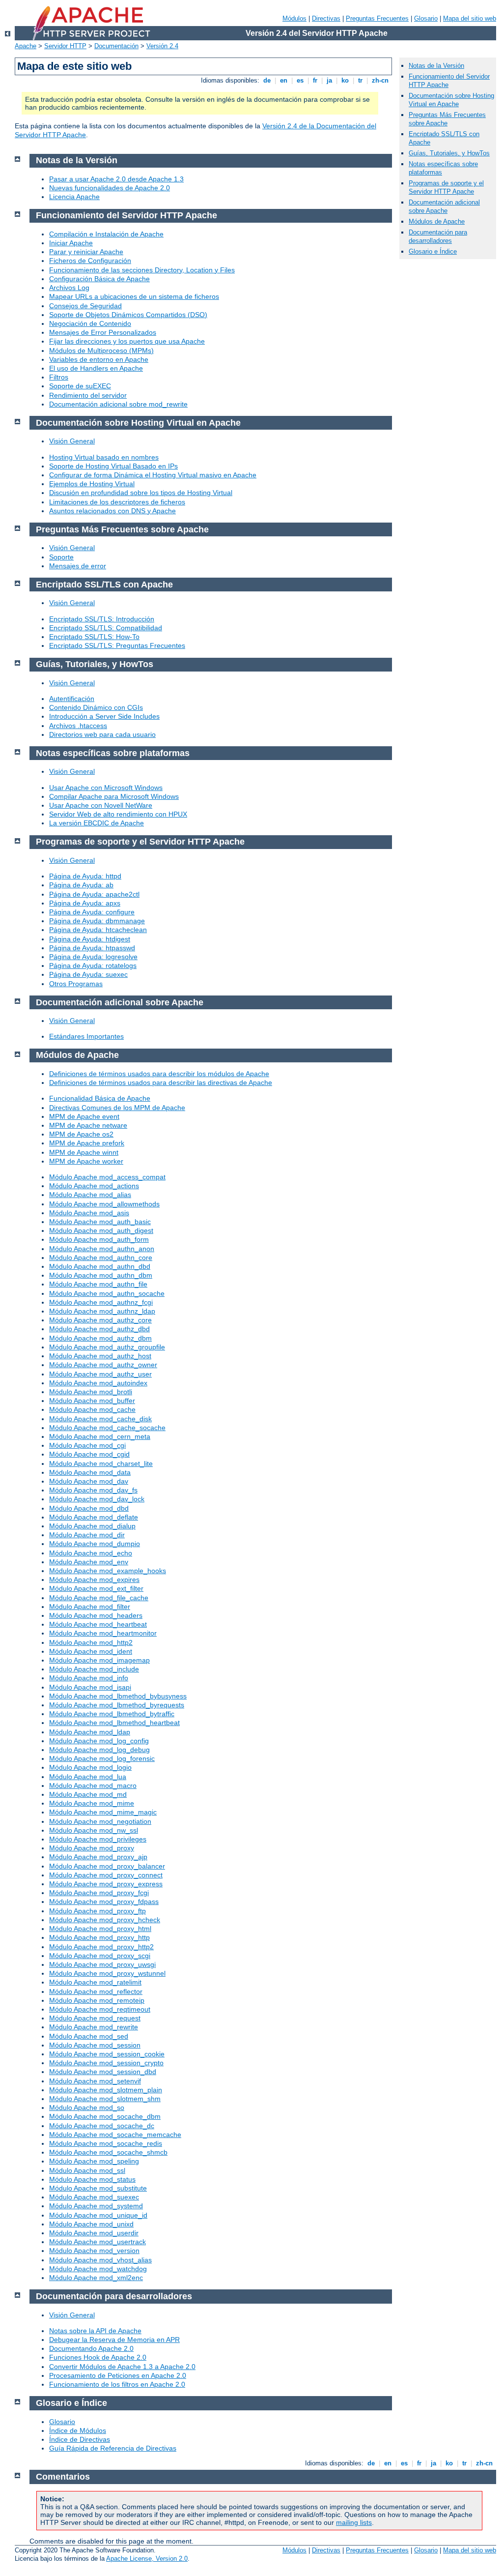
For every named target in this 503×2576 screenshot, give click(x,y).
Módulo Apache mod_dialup (92, 1526)
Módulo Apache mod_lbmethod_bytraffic (112, 1714)
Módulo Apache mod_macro (93, 1786)
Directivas (326, 18)
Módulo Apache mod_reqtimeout (100, 2009)
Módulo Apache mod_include (94, 1669)
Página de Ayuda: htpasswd (92, 948)
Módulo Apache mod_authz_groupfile (107, 1347)
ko (345, 80)
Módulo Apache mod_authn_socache (107, 1293)
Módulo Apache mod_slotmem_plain (106, 2090)
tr (360, 80)
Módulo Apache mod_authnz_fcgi (101, 1302)
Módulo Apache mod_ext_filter (96, 1588)
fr (315, 80)
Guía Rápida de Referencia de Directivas (113, 2448)
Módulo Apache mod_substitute (98, 2188)
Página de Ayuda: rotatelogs (93, 966)
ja (329, 80)
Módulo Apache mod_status (92, 2179)
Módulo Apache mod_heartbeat (98, 1624)
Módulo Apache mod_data (90, 1472)
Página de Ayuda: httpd (85, 876)
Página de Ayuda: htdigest (90, 939)
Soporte (61, 557)
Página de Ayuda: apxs (85, 903)
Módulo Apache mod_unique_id (98, 2215)
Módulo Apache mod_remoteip (97, 2000)
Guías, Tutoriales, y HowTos (449, 153)
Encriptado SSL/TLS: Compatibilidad (106, 628)
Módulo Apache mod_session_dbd (103, 2072)
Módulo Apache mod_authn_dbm (101, 1275)
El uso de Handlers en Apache (96, 368)
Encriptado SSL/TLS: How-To (94, 637)
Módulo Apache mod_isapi (90, 1687)
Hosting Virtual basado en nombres (104, 457)
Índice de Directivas (80, 2439)
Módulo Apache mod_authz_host (100, 1356)
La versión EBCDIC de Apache (97, 823)
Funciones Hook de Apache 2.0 (98, 2357)
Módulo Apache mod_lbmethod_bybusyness (118, 1696)
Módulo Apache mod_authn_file (98, 1284)
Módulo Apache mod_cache (92, 1409)
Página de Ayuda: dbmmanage (97, 921)
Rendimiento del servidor (88, 395)
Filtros (59, 377)
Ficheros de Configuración (90, 261)
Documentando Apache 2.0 (91, 2348)
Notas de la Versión (436, 66)
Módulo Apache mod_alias (90, 1195)
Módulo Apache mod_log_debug (99, 1750)
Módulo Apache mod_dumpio (95, 1544)
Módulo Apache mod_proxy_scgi (100, 1956)
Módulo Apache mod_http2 (91, 1642)
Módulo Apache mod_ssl (87, 2170)
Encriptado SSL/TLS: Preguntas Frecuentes (117, 645)
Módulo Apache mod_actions (94, 1186)
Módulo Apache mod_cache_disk (100, 1419)
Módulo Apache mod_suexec (94, 2197)
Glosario (426, 18)
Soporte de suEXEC (80, 386)
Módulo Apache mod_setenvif (95, 2081)
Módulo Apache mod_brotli (91, 1392)
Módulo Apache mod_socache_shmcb (108, 2152)
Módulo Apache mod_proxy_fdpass (104, 1902)
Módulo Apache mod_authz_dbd (99, 1329)
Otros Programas (76, 984)
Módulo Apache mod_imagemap (99, 1660)
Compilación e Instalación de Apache (106, 234)
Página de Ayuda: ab (81, 885)
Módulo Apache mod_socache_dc (102, 2126)
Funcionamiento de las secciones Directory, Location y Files (142, 270)
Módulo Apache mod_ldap (90, 1732)
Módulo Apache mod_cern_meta (100, 1436)
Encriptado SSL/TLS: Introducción (102, 619)
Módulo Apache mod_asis (89, 1213)
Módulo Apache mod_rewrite (94, 2027)
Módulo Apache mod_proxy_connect (106, 1875)
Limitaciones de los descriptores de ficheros (117, 502)
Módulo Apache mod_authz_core (100, 1320)
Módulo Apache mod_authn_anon (102, 1249)
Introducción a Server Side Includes (104, 716)
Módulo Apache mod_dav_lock (97, 1499)
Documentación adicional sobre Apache (444, 206)
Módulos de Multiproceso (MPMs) (101, 351)
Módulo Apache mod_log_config (99, 1741)
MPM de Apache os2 (81, 1134)
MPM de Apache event (84, 1116)
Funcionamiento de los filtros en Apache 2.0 (117, 2384)
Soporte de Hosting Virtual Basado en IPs (113, 466)
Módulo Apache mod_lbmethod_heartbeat (114, 1723)
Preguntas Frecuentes (377, 18)
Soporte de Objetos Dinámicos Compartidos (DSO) (128, 315)
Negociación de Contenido (90, 323)
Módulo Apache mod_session (95, 2045)
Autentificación (72, 699)
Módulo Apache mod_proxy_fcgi (99, 1893)
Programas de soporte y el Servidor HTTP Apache (446, 187)
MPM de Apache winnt (84, 1152)
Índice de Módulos (78, 2430)
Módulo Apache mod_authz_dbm (100, 1338)
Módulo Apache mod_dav (89, 1481)
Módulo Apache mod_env (89, 1562)
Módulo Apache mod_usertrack (98, 2242)
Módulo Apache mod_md (88, 1794)
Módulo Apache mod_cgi (87, 1445)
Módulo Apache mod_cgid (89, 1454)
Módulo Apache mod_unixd (91, 2224)
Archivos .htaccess (78, 726)
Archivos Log (69, 288)
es (300, 80)
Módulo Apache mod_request (95, 2018)
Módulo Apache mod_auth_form (99, 1239)
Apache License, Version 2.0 (147, 2559)
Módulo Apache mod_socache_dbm (105, 2116)
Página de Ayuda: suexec (88, 974)
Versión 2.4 (162, 46)
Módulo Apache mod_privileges (98, 1839)
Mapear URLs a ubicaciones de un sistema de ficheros (134, 296)
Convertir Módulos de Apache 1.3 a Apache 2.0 (122, 2367)
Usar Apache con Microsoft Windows (106, 788)
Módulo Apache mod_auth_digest (101, 1230)
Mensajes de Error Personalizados (103, 332)
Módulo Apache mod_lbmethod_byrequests (117, 1705)
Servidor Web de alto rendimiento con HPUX (118, 814)
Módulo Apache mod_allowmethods (104, 1204)
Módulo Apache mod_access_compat (107, 1177)
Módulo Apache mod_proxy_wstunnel (107, 1973)
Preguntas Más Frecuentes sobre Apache (447, 119)
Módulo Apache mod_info (89, 1678)
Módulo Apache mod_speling (94, 2161)
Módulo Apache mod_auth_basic (100, 1222)
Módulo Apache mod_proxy (92, 1848)
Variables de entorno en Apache (99, 359)
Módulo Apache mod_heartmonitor (103, 1633)
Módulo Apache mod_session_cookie (107, 2054)
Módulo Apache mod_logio (90, 1767)
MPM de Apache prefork (87, 1143)
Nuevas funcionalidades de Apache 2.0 (110, 188)
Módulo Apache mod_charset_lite (101, 1464)
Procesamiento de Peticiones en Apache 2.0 (118, 2375)
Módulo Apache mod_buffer (92, 1401)
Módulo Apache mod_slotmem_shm (105, 2099)
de (267, 80)
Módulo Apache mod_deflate (94, 1517)
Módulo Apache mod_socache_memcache (115, 2135)
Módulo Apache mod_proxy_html (100, 1929)
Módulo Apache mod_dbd (89, 1508)
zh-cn (380, 80)
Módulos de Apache (437, 221)
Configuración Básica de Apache (99, 279)
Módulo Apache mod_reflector (96, 1991)
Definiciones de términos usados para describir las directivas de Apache (161, 1083)
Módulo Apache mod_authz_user (100, 1374)
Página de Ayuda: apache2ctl (94, 894)
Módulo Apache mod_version (94, 2251)
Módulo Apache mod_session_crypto (106, 2063)
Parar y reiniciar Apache (86, 252)
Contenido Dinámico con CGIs (96, 707)
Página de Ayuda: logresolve (93, 957)
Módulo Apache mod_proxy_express (106, 1884)
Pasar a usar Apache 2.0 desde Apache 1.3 (116, 179)
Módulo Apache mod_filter (90, 1607)
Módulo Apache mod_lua (88, 1777)
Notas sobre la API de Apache (95, 2331)
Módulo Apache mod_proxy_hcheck (105, 1920)
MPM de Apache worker (86, 1161)
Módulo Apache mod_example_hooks (108, 1571)
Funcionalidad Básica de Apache (100, 1098)
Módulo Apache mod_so (87, 2108)
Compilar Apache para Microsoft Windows (114, 796)
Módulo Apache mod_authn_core (101, 1258)
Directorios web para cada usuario (102, 734)
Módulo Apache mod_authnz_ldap (102, 1311)
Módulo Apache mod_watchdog (98, 2269)
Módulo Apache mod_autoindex (98, 1383)
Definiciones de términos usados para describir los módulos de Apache (159, 1074)
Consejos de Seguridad (85, 306)
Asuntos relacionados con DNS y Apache (112, 511)
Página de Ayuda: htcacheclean (98, 930)
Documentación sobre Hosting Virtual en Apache (451, 100)
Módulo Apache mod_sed (89, 2036)
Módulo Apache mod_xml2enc (96, 2278)
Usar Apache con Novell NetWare (101, 805)
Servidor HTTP (65, 46)
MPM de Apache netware (88, 1125)
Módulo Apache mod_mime (92, 1803)
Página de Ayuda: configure (92, 912)
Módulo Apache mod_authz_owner (103, 1365)
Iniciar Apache (71, 243)
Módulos (294, 18)
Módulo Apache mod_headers (96, 1615)
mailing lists (354, 2522)
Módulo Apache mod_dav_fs (93, 1490)
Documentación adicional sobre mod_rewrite (118, 404)
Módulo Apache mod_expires (94, 1580)
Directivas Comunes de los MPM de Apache (117, 1108)
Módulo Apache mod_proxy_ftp (98, 1911)
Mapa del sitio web (470, 18)
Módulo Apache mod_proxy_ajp (98, 1857)
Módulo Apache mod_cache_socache (107, 1428)
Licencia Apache (74, 197)
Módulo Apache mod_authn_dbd (100, 1266)
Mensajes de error (78, 566)
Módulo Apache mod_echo (91, 1553)
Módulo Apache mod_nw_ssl (94, 1830)
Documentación (116, 46)
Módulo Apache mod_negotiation (100, 1821)
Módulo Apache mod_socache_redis (106, 2143)
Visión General (72, 441)
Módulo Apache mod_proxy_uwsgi (102, 1964)
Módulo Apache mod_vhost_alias (100, 2260)
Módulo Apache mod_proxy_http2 (101, 1947)
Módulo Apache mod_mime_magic (103, 1812)
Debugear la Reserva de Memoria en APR (114, 2340)
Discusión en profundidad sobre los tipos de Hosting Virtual (141, 493)
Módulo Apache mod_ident (91, 1651)
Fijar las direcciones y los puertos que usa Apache (127, 341)
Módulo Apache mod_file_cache (99, 1598)
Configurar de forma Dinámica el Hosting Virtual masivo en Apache (153, 475)
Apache (26, 46)
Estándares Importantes (86, 1036)
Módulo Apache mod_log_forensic (102, 1758)
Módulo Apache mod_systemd (96, 2206)
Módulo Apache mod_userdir (94, 2233)
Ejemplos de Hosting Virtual (92, 484)
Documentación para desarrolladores (438, 236)
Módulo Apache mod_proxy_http (99, 1937)
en (284, 80)
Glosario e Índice (433, 251)
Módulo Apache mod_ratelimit (95, 1982)
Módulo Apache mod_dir (87, 1535)
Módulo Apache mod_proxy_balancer (107, 1866)
